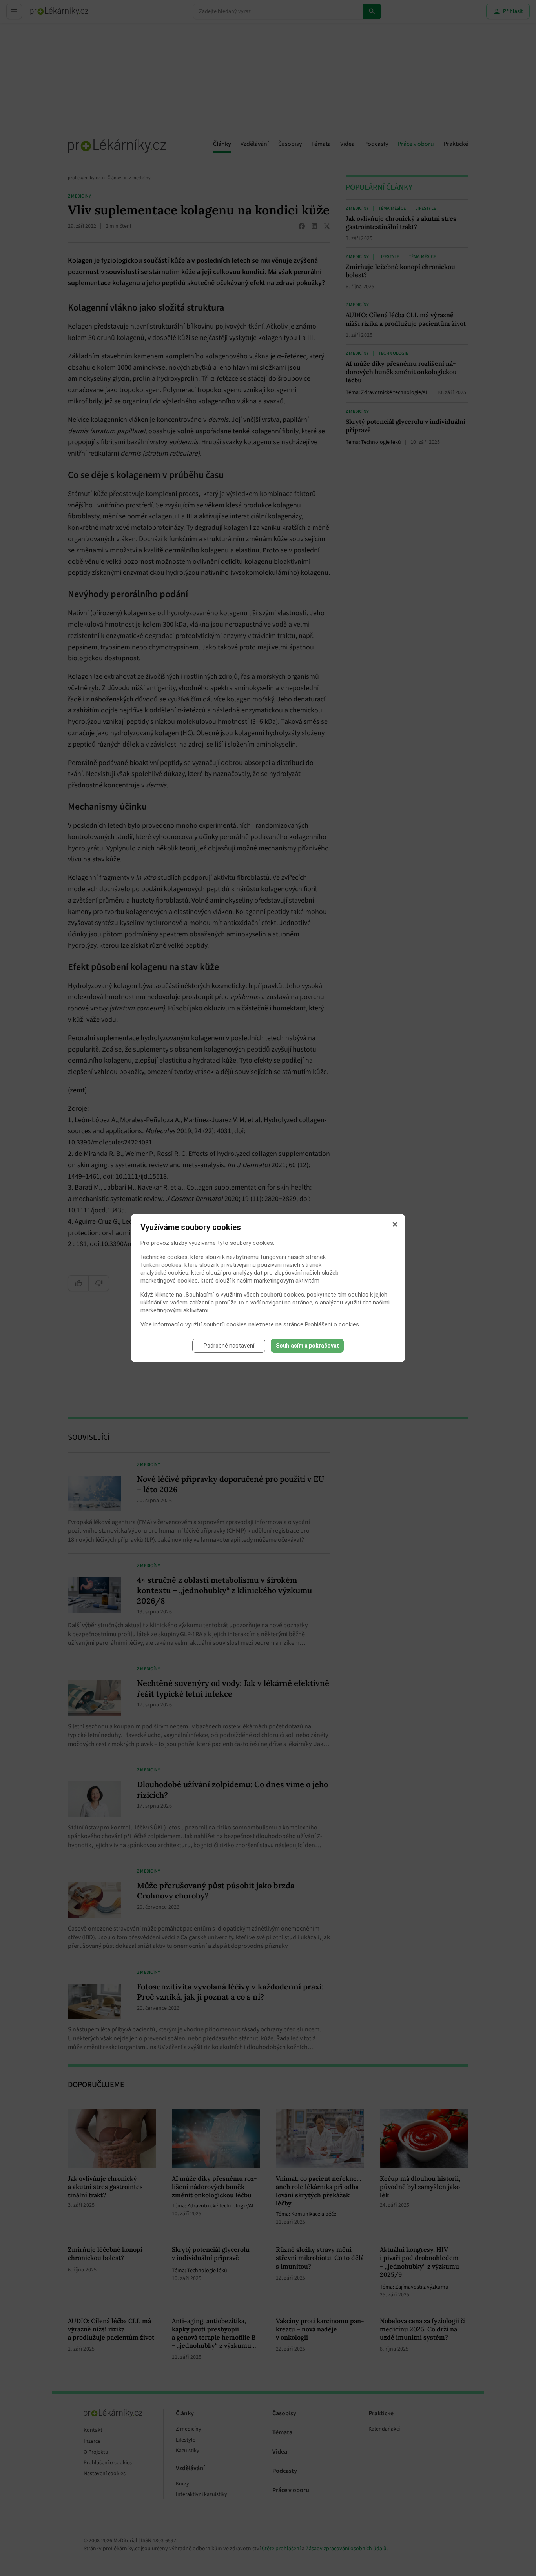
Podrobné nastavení (229, 1346)
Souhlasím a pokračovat (307, 1346)
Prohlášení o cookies (332, 1324)
